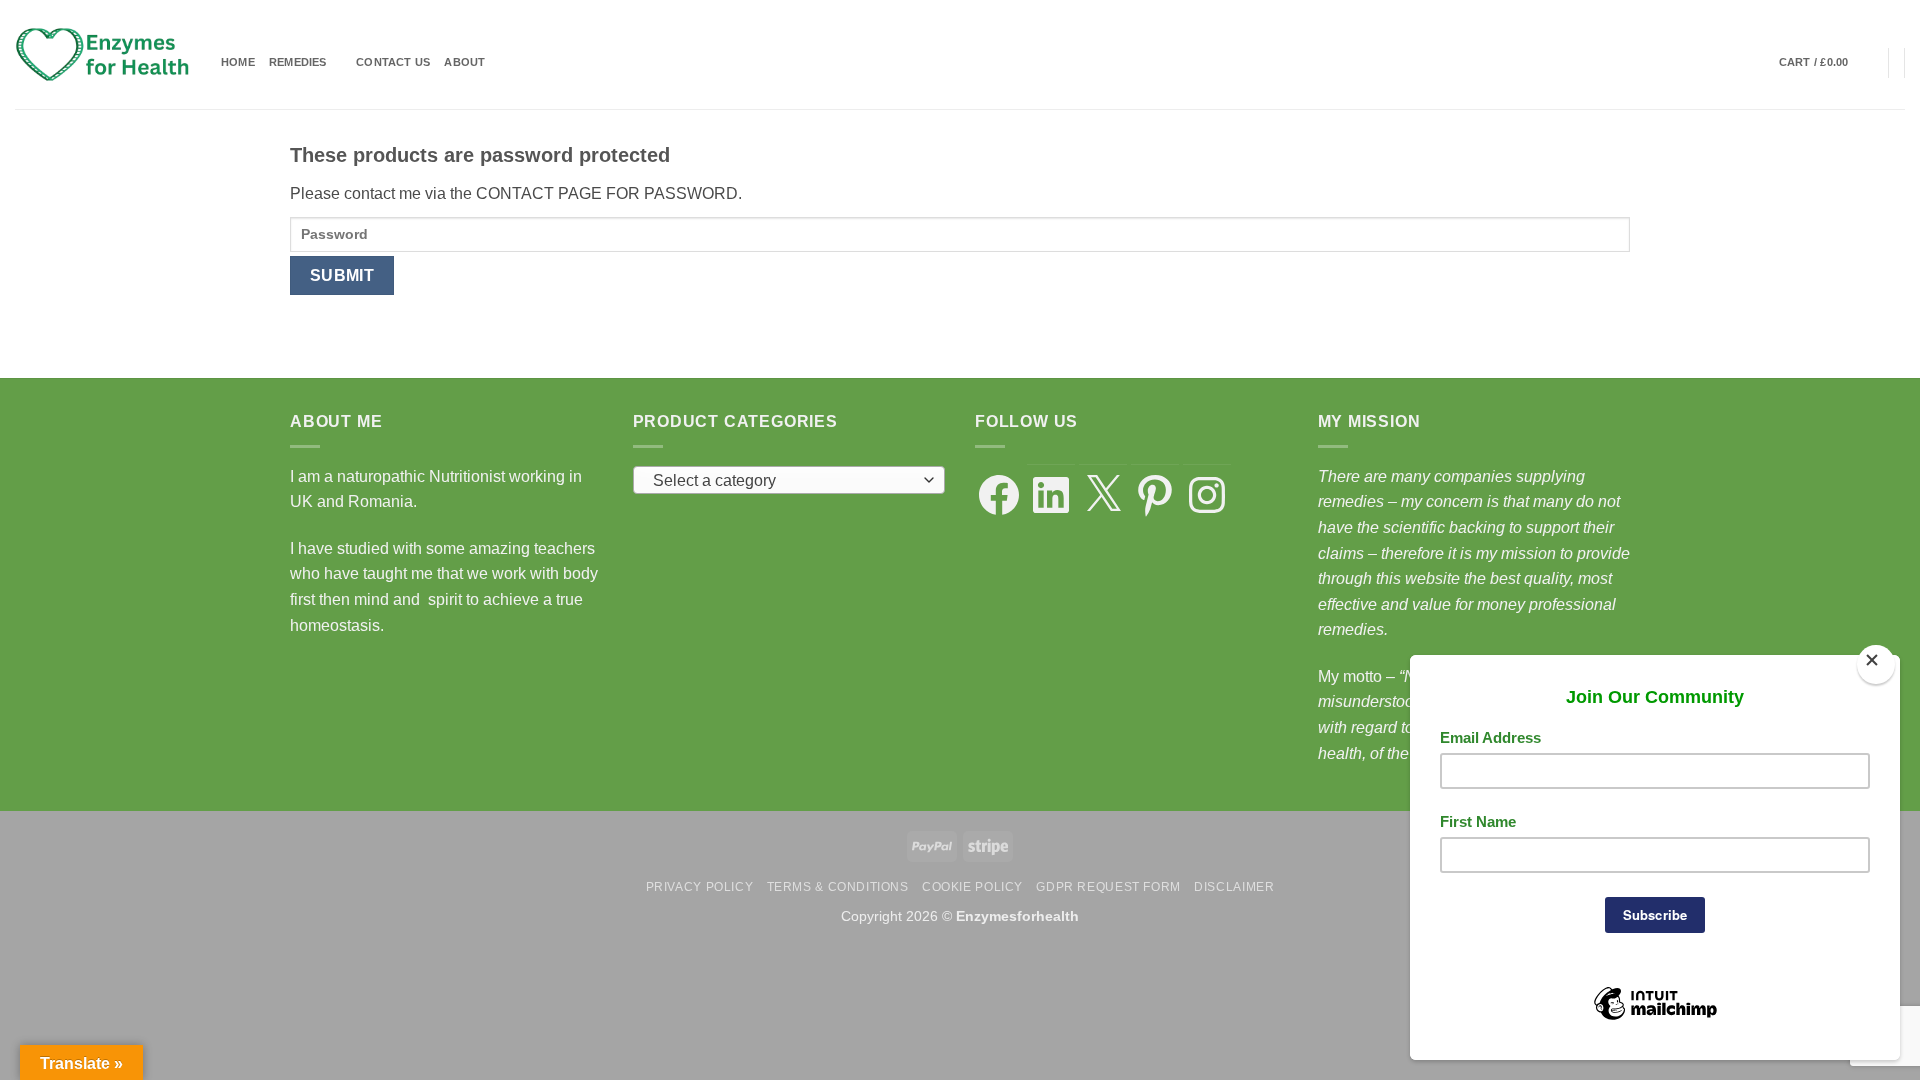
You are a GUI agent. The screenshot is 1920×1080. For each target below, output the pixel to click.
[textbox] (783, 481)
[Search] (1757, 63)
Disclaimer (1234, 887)
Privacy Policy (700, 887)
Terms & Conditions (838, 887)
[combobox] (789, 480)
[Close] (1875, 664)
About (464, 62)
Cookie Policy (972, 887)
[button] (1826, 63)
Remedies (298, 62)
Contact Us (393, 62)
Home (238, 62)
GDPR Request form (1108, 887)
